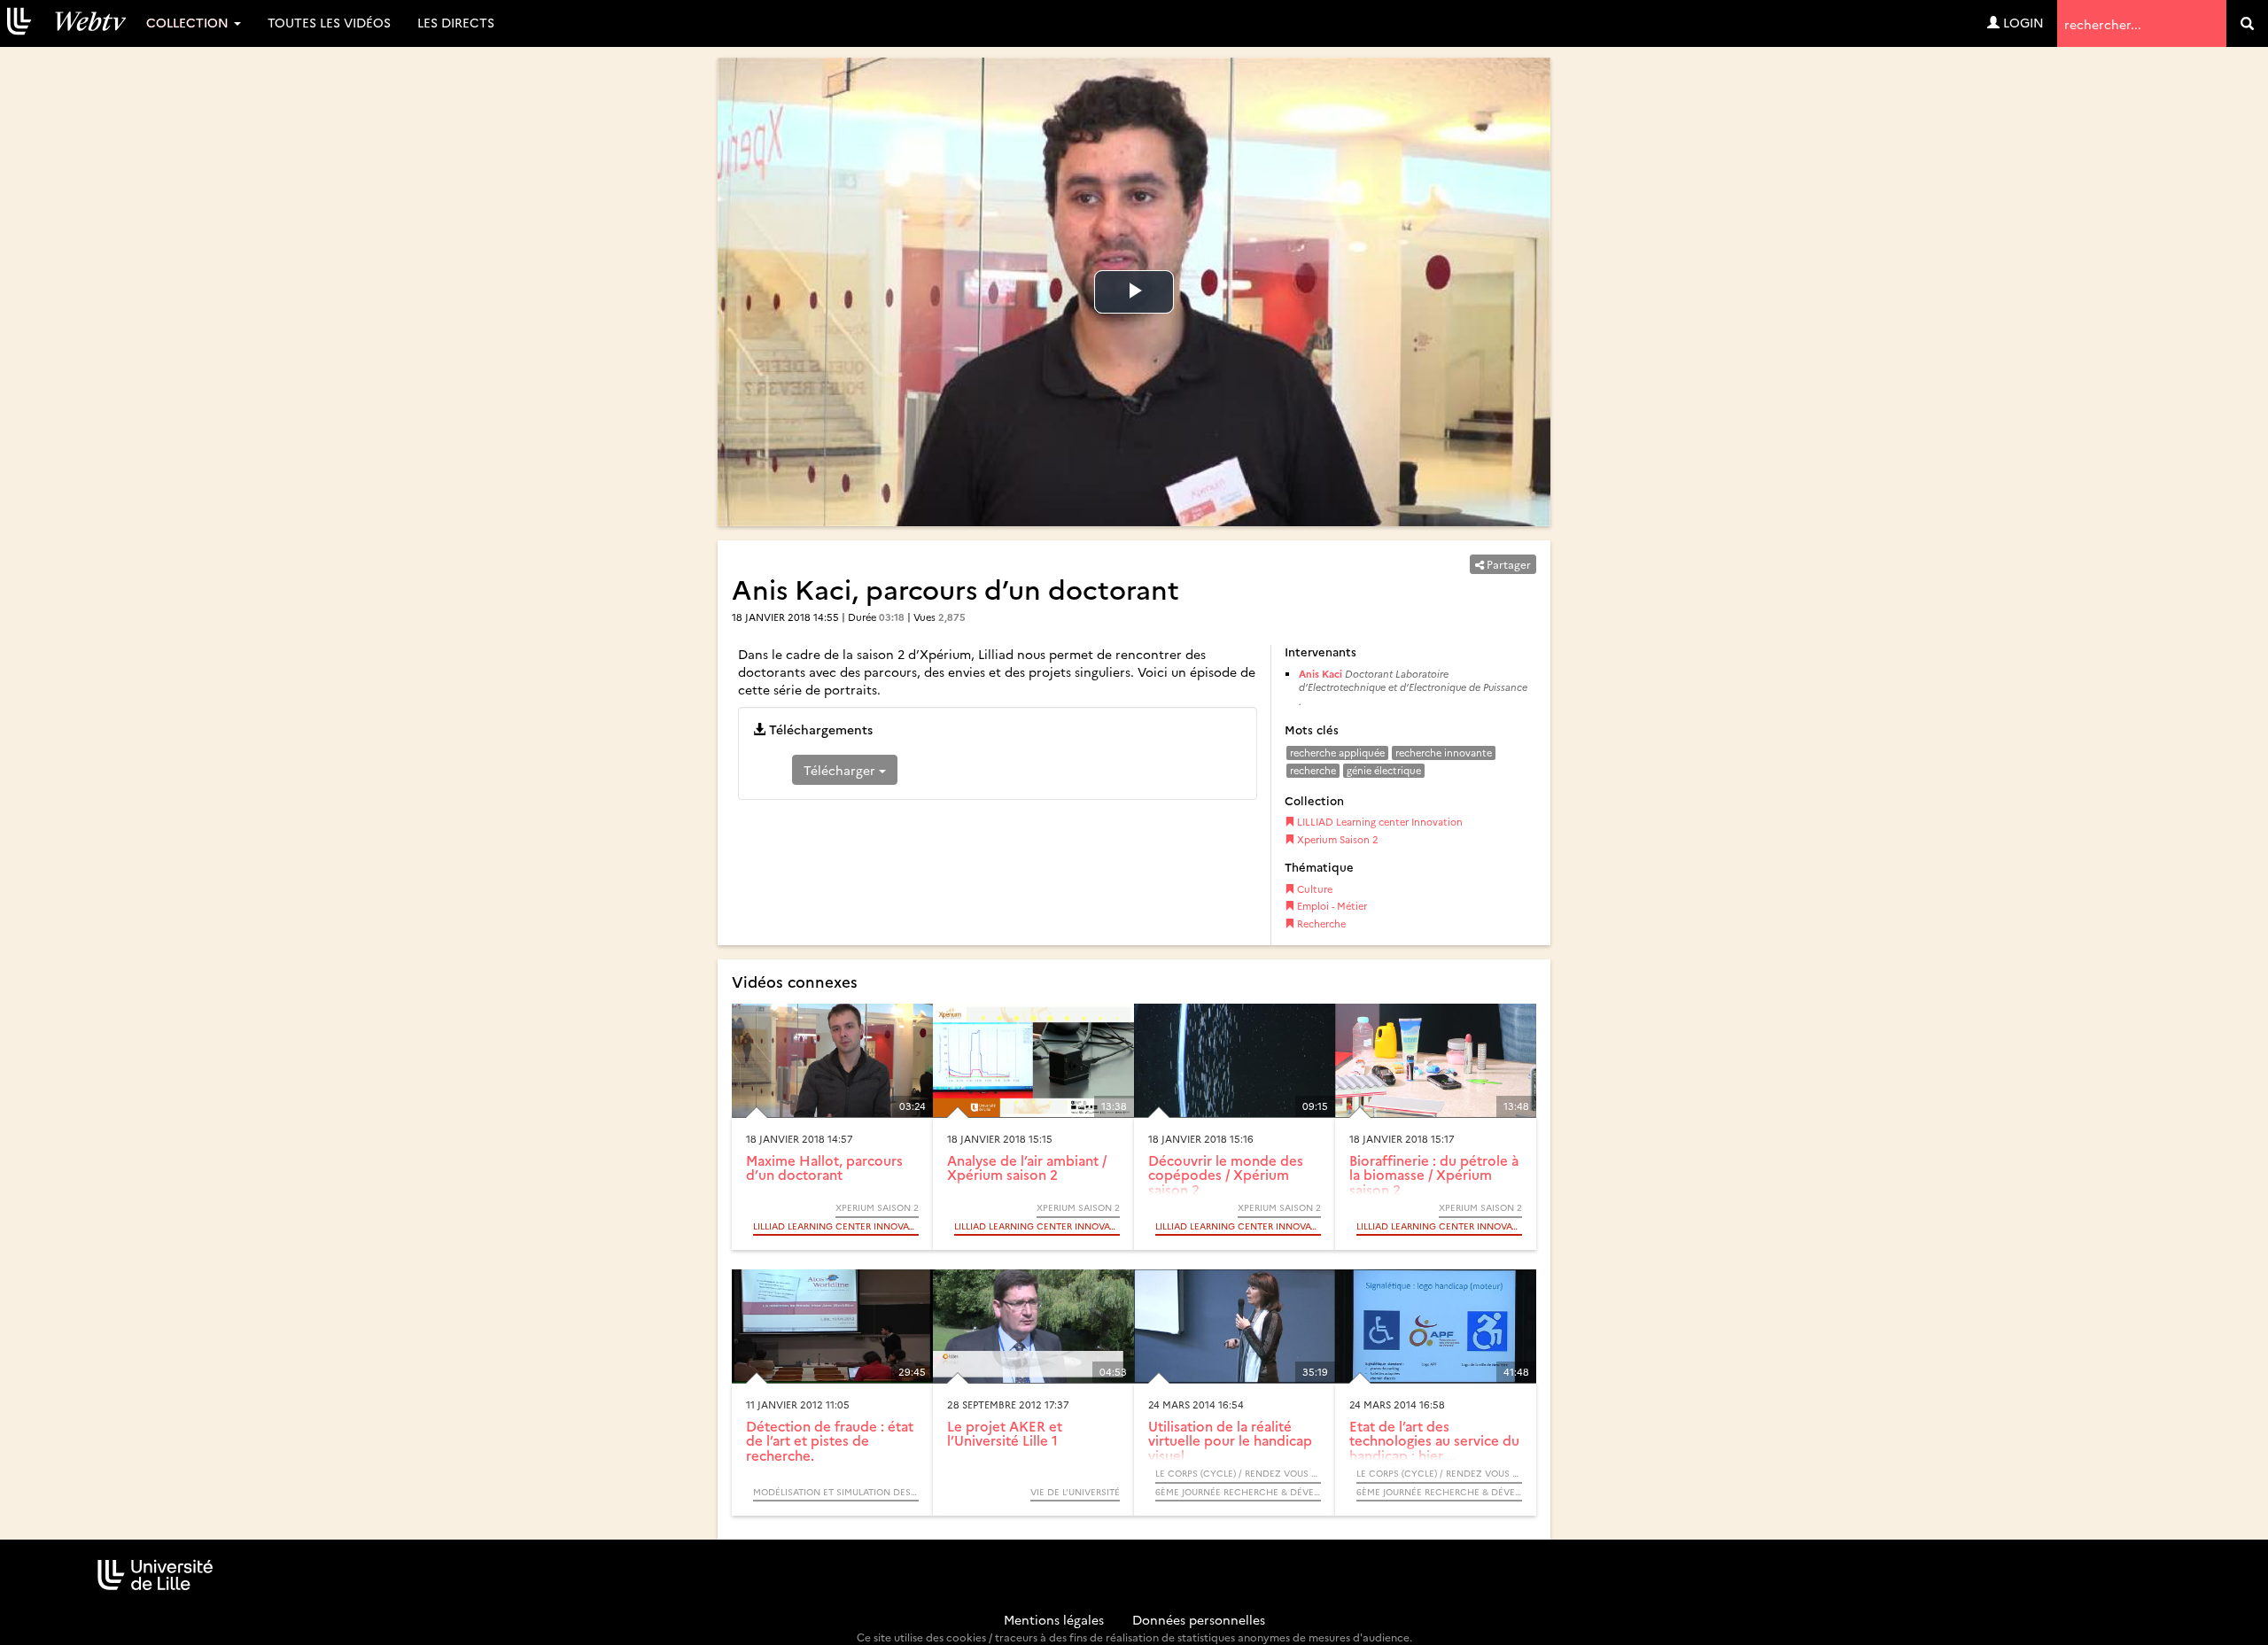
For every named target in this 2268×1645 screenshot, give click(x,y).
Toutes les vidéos (329, 22)
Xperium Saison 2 (1336, 839)
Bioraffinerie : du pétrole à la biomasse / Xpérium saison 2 (1434, 1175)
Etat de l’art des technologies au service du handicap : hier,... (1434, 1440)
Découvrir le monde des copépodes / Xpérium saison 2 (1226, 1175)
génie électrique (1384, 770)
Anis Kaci (1320, 674)
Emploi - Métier (1331, 906)
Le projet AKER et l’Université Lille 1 (1005, 1433)
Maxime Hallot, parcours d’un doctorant (824, 1168)
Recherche (1320, 923)
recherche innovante (1444, 753)
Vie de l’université (1075, 1492)
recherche (1313, 770)
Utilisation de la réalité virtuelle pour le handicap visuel (1230, 1440)
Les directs (456, 22)
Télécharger (841, 770)
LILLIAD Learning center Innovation (1379, 822)
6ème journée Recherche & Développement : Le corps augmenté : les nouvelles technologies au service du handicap (1238, 1492)
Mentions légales (1054, 1619)
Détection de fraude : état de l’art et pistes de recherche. (830, 1440)
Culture (1313, 889)
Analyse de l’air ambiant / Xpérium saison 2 (1027, 1168)
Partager (1507, 564)
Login (2022, 22)
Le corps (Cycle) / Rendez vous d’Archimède (1238, 1473)
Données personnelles (1199, 1619)
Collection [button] (189, 22)
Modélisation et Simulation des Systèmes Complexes (836, 1492)
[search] (2247, 23)
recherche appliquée (1337, 753)
